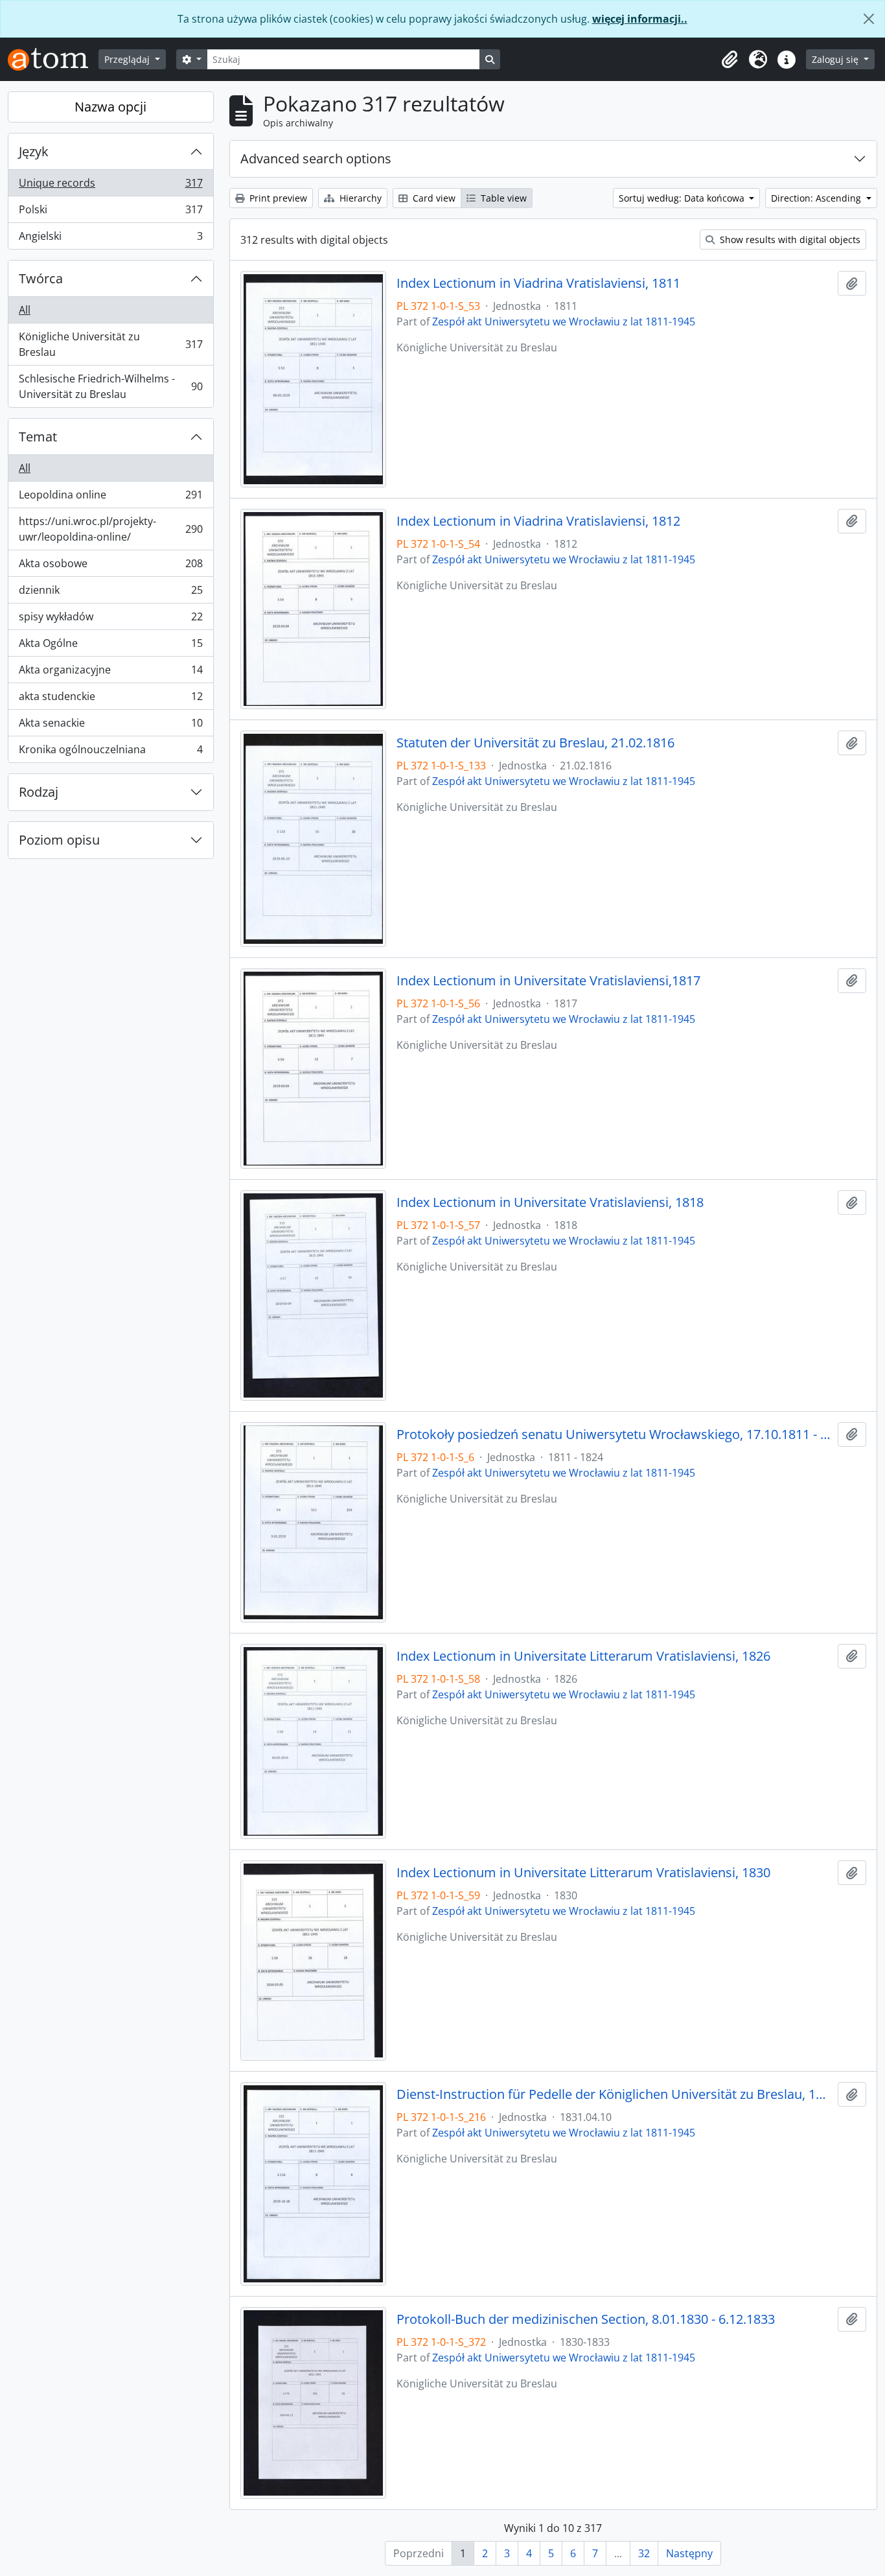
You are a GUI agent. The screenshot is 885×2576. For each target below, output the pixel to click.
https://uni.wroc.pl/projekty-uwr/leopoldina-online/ (110, 529)
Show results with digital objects (789, 240)
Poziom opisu (59, 840)
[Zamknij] (869, 19)
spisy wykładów (110, 620)
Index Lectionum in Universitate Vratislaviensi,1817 (548, 981)
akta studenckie (110, 699)
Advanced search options (316, 158)
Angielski (110, 239)
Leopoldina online (110, 498)
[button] (730, 60)
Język (34, 151)
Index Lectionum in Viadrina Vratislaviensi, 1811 (538, 283)
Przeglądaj (128, 59)
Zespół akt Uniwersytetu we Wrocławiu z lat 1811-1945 (564, 322)
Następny (689, 2553)
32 (644, 2553)
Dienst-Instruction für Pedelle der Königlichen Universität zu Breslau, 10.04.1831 (615, 2094)
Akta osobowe (110, 567)
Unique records (110, 186)
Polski (110, 213)
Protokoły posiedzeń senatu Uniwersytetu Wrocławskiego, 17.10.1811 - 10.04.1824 (615, 1434)
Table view (502, 198)
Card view (433, 198)
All (25, 310)
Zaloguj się (836, 59)
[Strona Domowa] (53, 59)
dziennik (110, 593)
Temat (38, 437)
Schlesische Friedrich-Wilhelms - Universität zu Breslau (110, 386)
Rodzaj (39, 792)
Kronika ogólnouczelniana (110, 752)
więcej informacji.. (640, 19)
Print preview (277, 198)
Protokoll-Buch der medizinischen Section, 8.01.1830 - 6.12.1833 (586, 2319)
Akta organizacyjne (110, 673)
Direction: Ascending (817, 198)
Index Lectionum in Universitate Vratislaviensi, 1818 (550, 1202)
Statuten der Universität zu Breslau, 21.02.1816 (535, 743)
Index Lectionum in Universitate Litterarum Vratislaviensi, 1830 (583, 1873)
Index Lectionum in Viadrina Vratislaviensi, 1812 (538, 521)
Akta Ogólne (110, 646)
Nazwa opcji (110, 107)
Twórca (41, 278)
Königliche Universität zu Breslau (110, 344)
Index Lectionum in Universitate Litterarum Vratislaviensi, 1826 (583, 1656)
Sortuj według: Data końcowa (683, 198)
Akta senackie (110, 726)
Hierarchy (359, 198)
